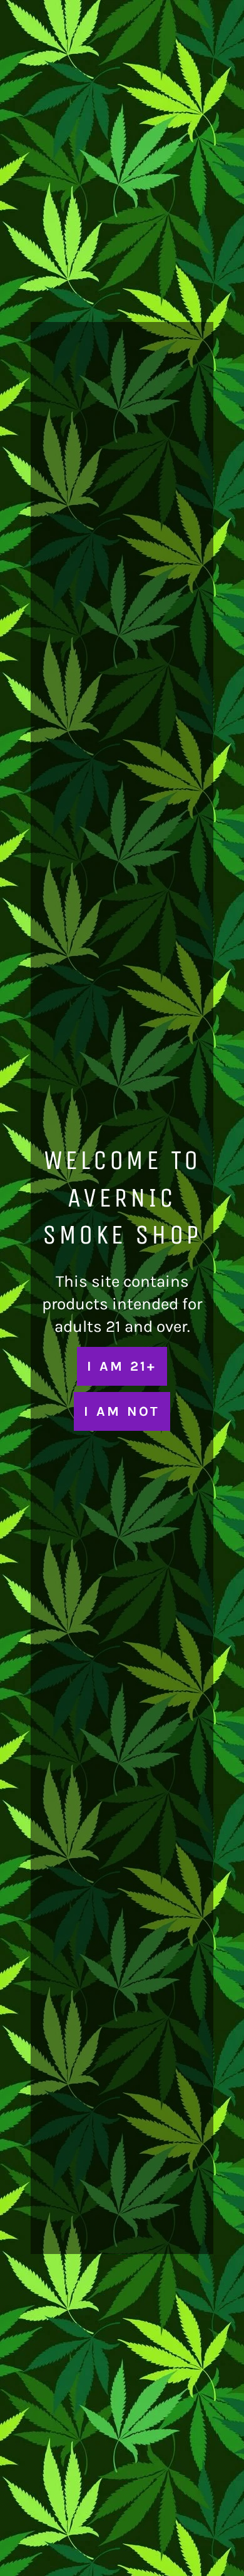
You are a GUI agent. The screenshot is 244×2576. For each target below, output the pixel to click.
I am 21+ (122, 1366)
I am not (122, 1411)
